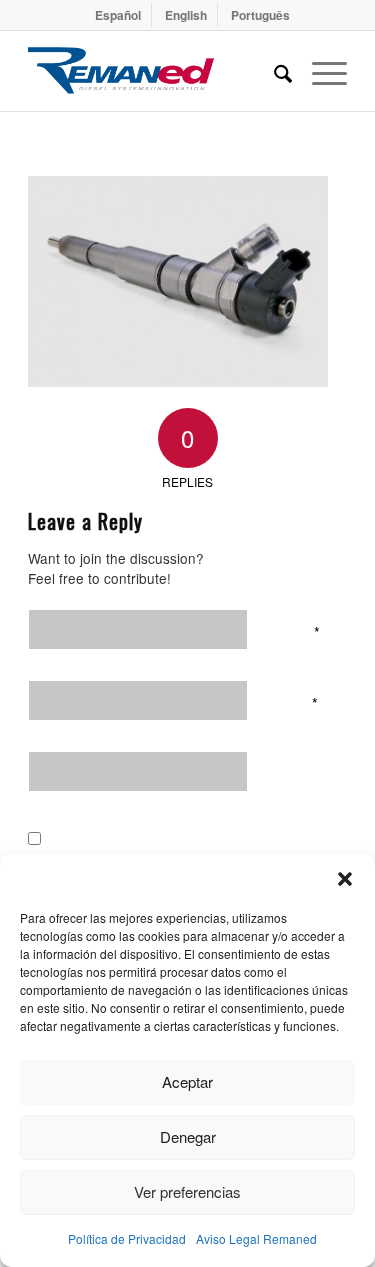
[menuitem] (118, 15)
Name (296, 630)
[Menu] (319, 71)
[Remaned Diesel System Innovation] (155, 71)
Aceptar (187, 1081)
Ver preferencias (187, 1191)
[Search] (273, 71)
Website (300, 772)
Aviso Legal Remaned (256, 1238)
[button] (345, 879)
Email (295, 701)
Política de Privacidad (127, 1238)
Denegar (188, 1136)
